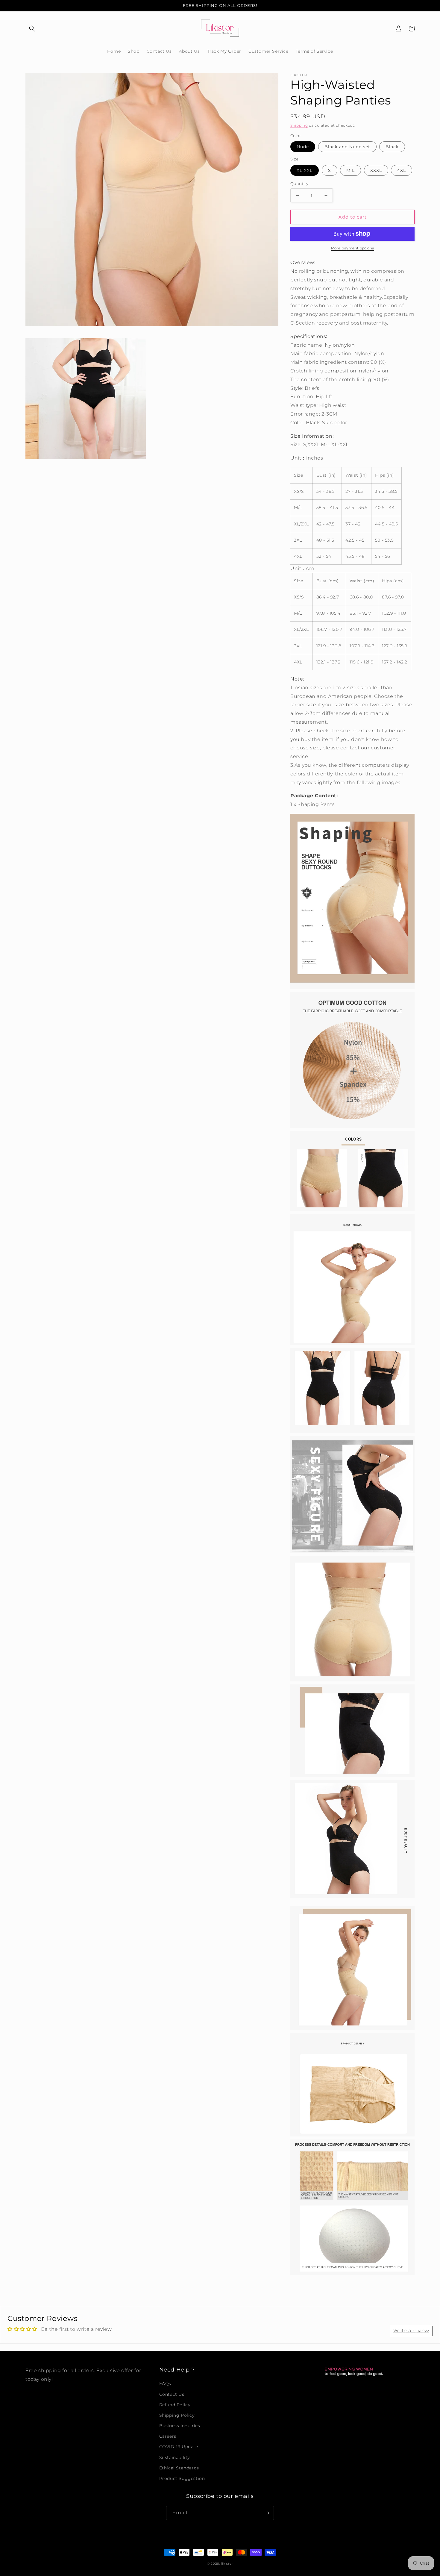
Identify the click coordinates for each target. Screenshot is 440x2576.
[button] (32, 28)
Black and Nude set (347, 147)
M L (351, 170)
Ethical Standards (179, 2468)
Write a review (411, 2331)
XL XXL (305, 170)
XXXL (376, 170)
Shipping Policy (177, 2415)
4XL (402, 170)
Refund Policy (175, 2405)
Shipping (299, 125)
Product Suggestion (182, 2478)
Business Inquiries (180, 2426)
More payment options (353, 248)
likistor (227, 2564)
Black (392, 147)
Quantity (299, 184)
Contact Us (172, 2394)
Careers (168, 2436)
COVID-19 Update (179, 2447)
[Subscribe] (267, 2513)
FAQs (165, 2383)
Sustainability (175, 2457)
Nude (303, 147)
